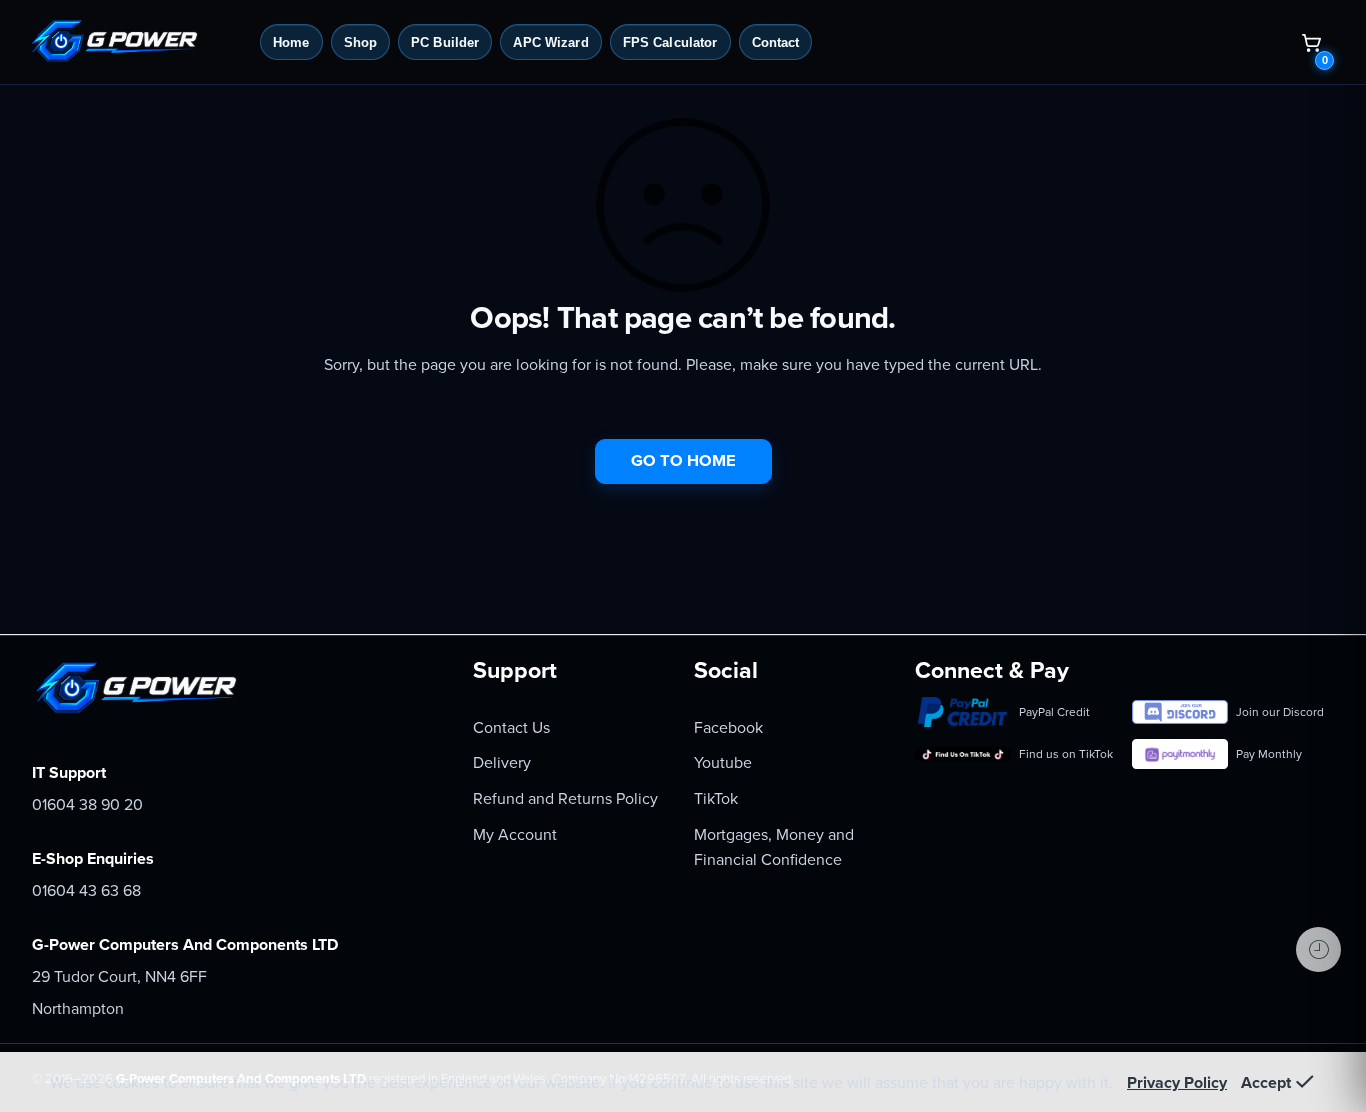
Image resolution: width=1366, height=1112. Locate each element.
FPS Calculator (670, 42)
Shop (361, 42)
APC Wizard (550, 42)
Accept (1266, 1083)
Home (291, 42)
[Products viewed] (1318, 949)
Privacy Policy (1177, 1083)
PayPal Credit (1054, 712)
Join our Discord (1280, 712)
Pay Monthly (1269, 754)
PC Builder (445, 42)
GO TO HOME (683, 461)
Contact (776, 42)
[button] (1311, 42)
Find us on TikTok (1066, 754)
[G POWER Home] (137, 42)
